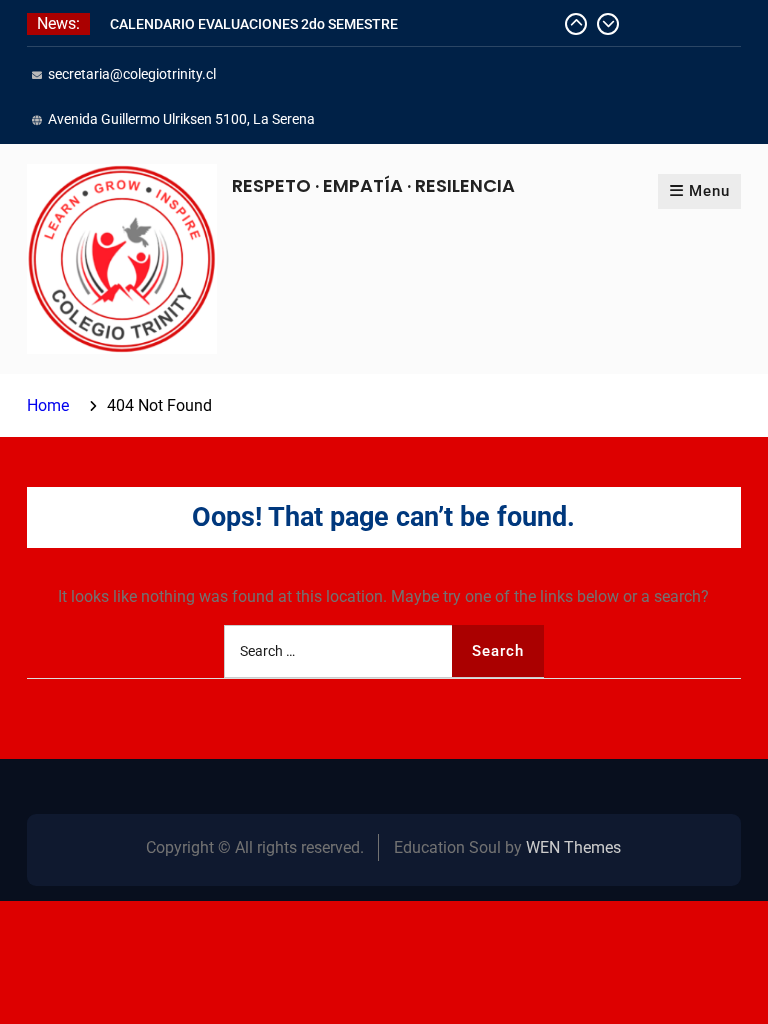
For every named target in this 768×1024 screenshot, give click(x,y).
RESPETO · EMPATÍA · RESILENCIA (373, 185)
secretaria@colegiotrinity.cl (132, 74)
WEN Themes (573, 847)
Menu (709, 191)
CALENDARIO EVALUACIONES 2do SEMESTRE (254, 24)
